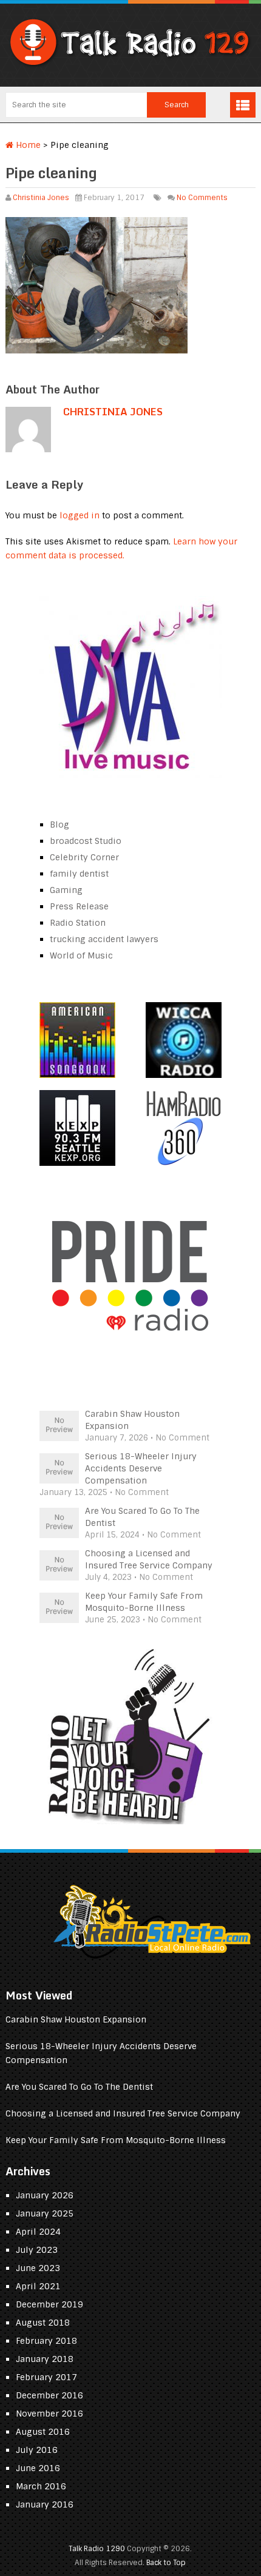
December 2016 (49, 2395)
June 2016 (38, 2468)
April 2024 (38, 2232)
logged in (80, 515)
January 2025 (45, 2213)
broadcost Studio (86, 841)
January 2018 (45, 2359)
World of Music (81, 955)
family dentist (79, 874)
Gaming (66, 890)
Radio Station (78, 923)
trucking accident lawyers (104, 939)
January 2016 (45, 2504)
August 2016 (43, 2432)
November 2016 (49, 2414)
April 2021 (38, 2286)
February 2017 (46, 2377)
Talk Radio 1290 (97, 2549)
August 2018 (43, 2323)
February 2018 (46, 2341)
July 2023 (37, 2250)
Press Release (79, 906)
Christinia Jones (41, 198)
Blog (59, 825)
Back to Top (166, 2563)
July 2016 (37, 2450)
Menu (243, 105)
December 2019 (49, 2304)
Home (27, 145)
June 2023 (38, 2268)
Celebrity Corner (84, 857)
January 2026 (45, 2195)
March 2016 (41, 2486)
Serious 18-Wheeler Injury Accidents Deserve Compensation (141, 1468)
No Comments (202, 198)
